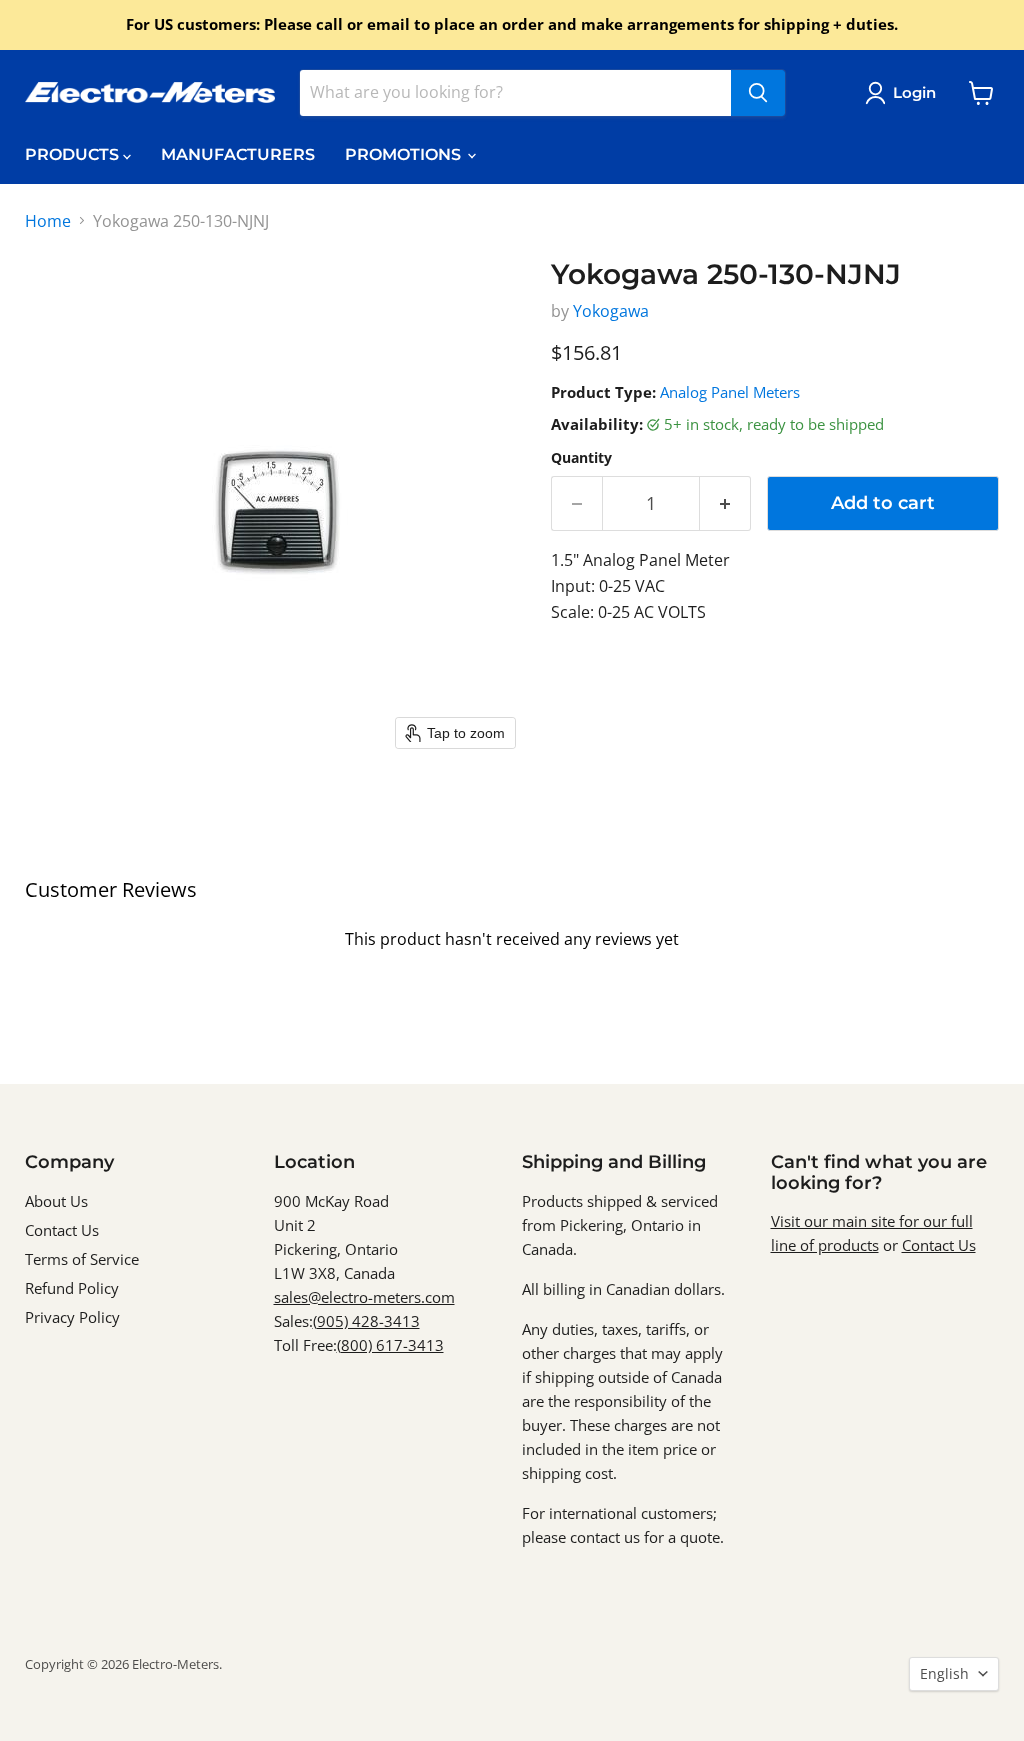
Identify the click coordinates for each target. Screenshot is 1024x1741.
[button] (904, 93)
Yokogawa (611, 311)
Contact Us (62, 1230)
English (944, 1673)
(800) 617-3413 (390, 1345)
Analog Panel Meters (730, 392)
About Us (56, 1201)
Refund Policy (72, 1288)
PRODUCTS (74, 154)
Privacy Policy (72, 1317)
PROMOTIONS (405, 154)
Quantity (581, 458)
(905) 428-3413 (366, 1321)
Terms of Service (82, 1259)
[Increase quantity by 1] (725, 503)
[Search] (758, 93)
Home (48, 221)
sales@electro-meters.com (364, 1297)
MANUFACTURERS (238, 154)
